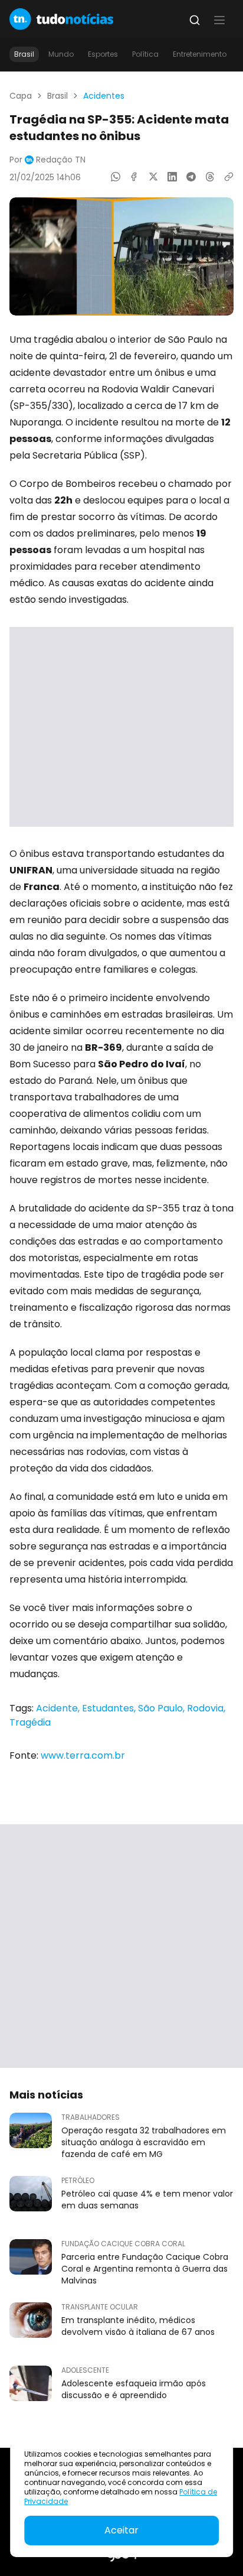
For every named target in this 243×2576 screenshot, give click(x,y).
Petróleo (78, 2181)
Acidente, (59, 1708)
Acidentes (104, 96)
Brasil (24, 54)
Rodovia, (206, 1708)
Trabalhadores (91, 2117)
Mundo (61, 54)
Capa (21, 96)
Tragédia (30, 1722)
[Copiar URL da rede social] (229, 177)
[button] (219, 20)
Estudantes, (110, 1708)
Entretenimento (200, 54)
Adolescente (85, 2370)
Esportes (103, 54)
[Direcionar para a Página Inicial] (61, 19)
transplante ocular (100, 2307)
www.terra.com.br (83, 1755)
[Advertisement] (121, 727)
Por (47, 160)
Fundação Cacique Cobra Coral (123, 2244)
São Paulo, (162, 1708)
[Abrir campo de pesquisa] (195, 20)
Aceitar (121, 2530)
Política (145, 54)
